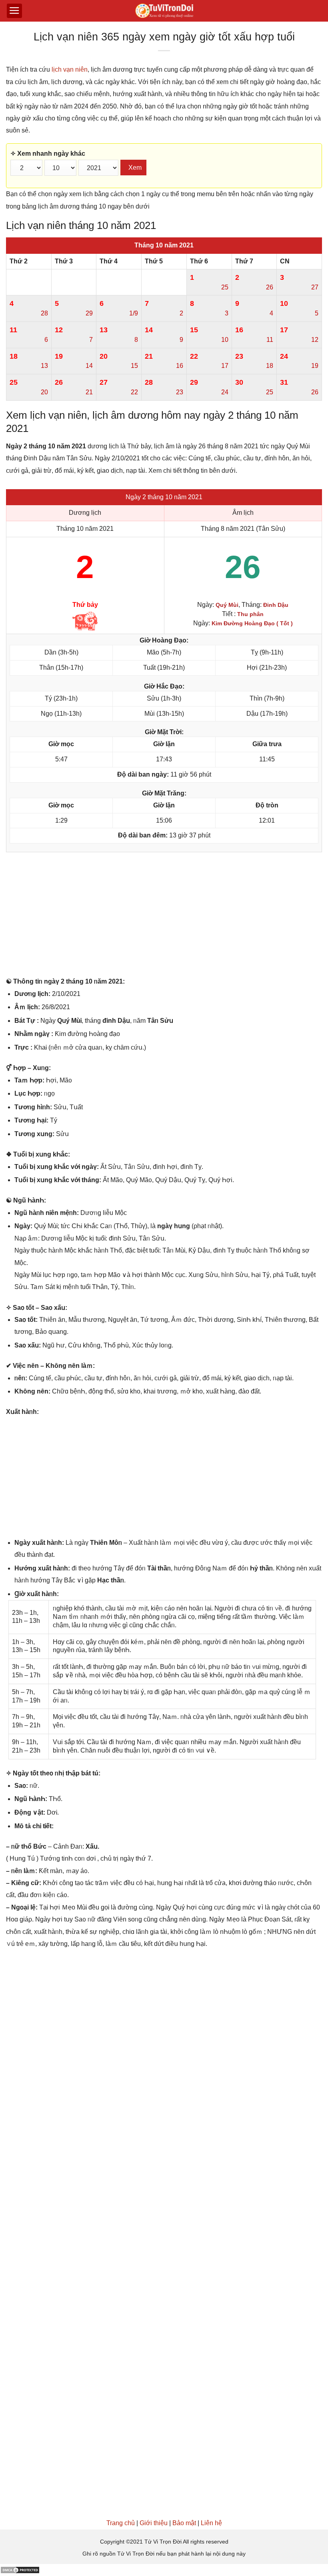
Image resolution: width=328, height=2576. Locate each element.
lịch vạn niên (70, 69)
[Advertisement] (164, 916)
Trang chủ (121, 2523)
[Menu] (14, 11)
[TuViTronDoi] (164, 11)
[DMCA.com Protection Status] (20, 2570)
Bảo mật (184, 2523)
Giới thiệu (154, 2523)
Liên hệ (211, 2523)
